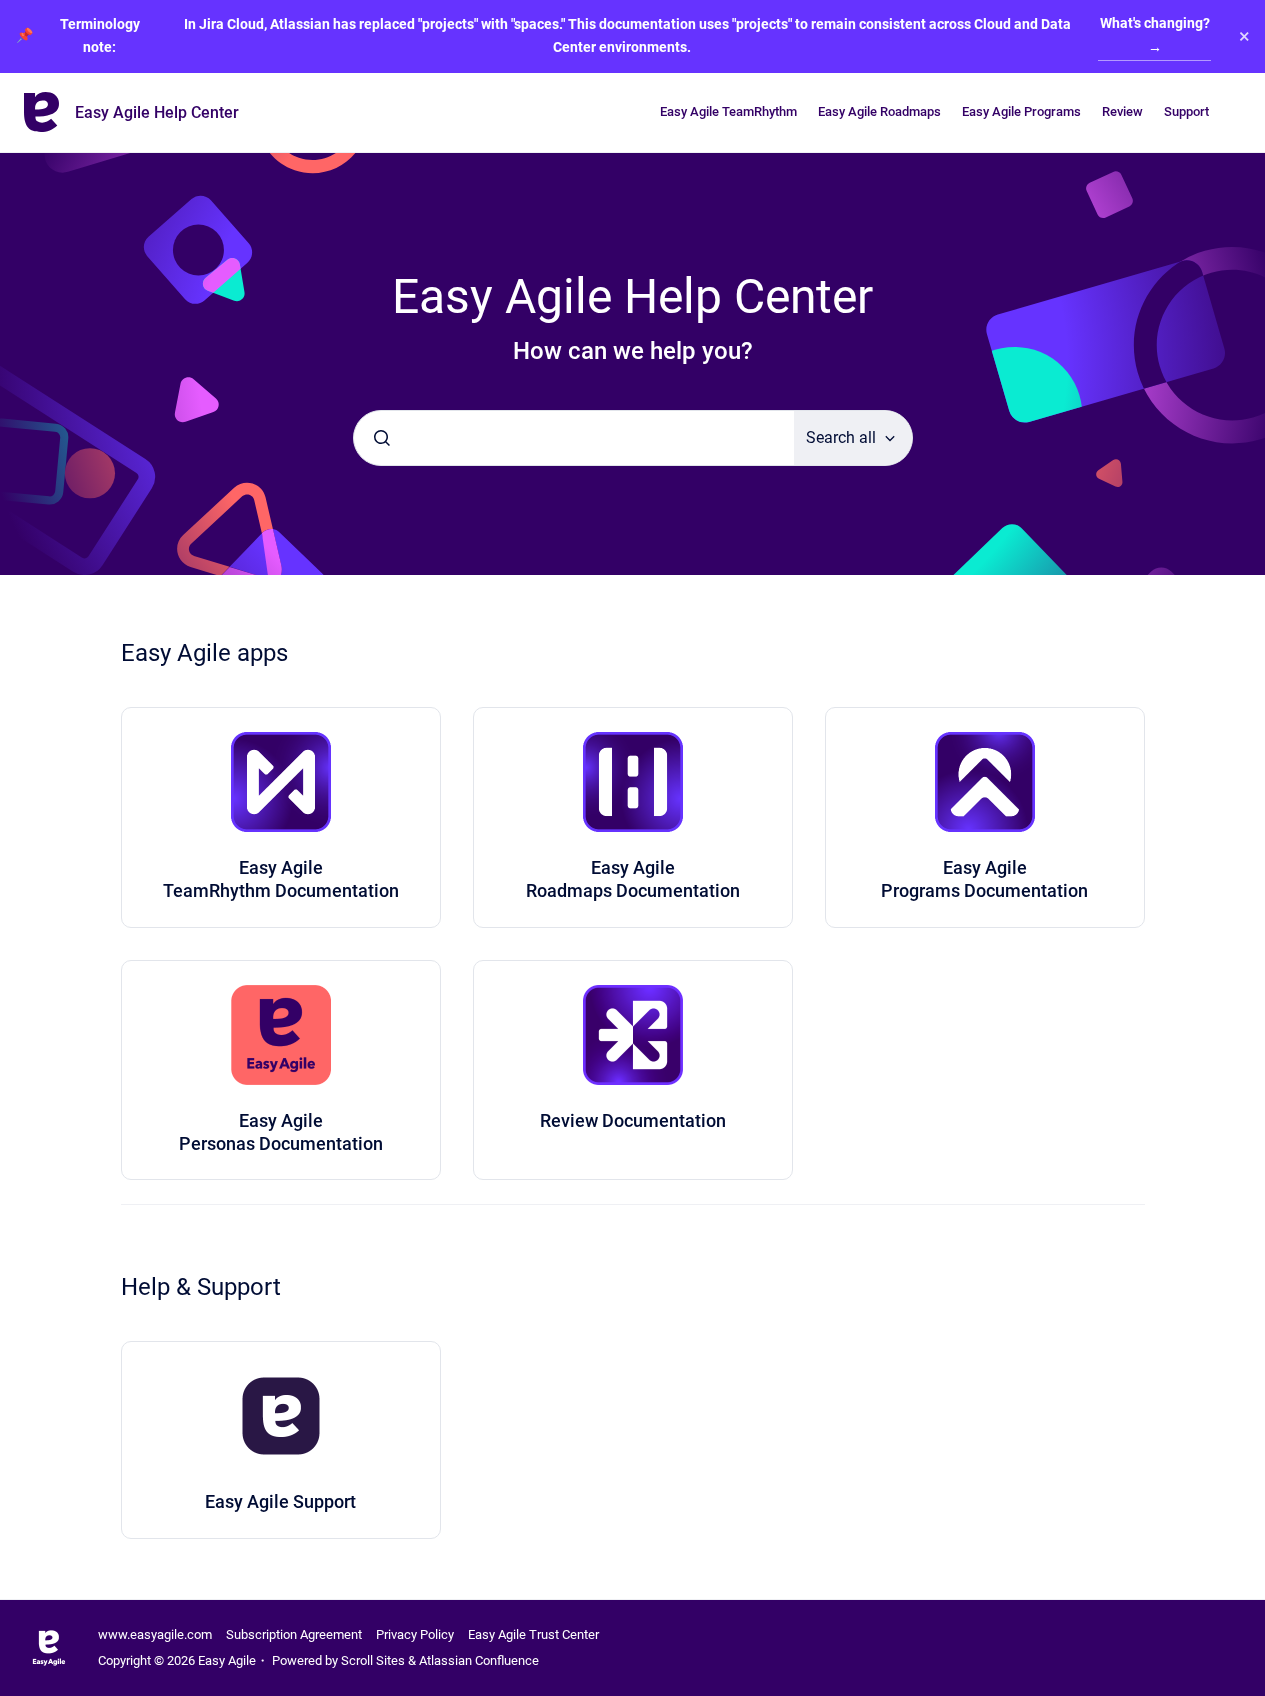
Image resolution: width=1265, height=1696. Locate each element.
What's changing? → (1155, 35)
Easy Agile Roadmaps (879, 111)
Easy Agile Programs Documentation (984, 879)
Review (1122, 111)
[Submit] (382, 438)
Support (1186, 111)
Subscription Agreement (294, 1634)
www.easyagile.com (155, 1634)
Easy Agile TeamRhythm (728, 111)
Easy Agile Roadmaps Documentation (633, 879)
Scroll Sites (373, 1660)
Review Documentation (633, 1120)
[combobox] (574, 438)
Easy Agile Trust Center (533, 1634)
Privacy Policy (415, 1634)
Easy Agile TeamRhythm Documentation (281, 879)
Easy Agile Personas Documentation (281, 1132)
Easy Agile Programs (1021, 111)
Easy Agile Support (280, 1501)
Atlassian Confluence (479, 1660)
